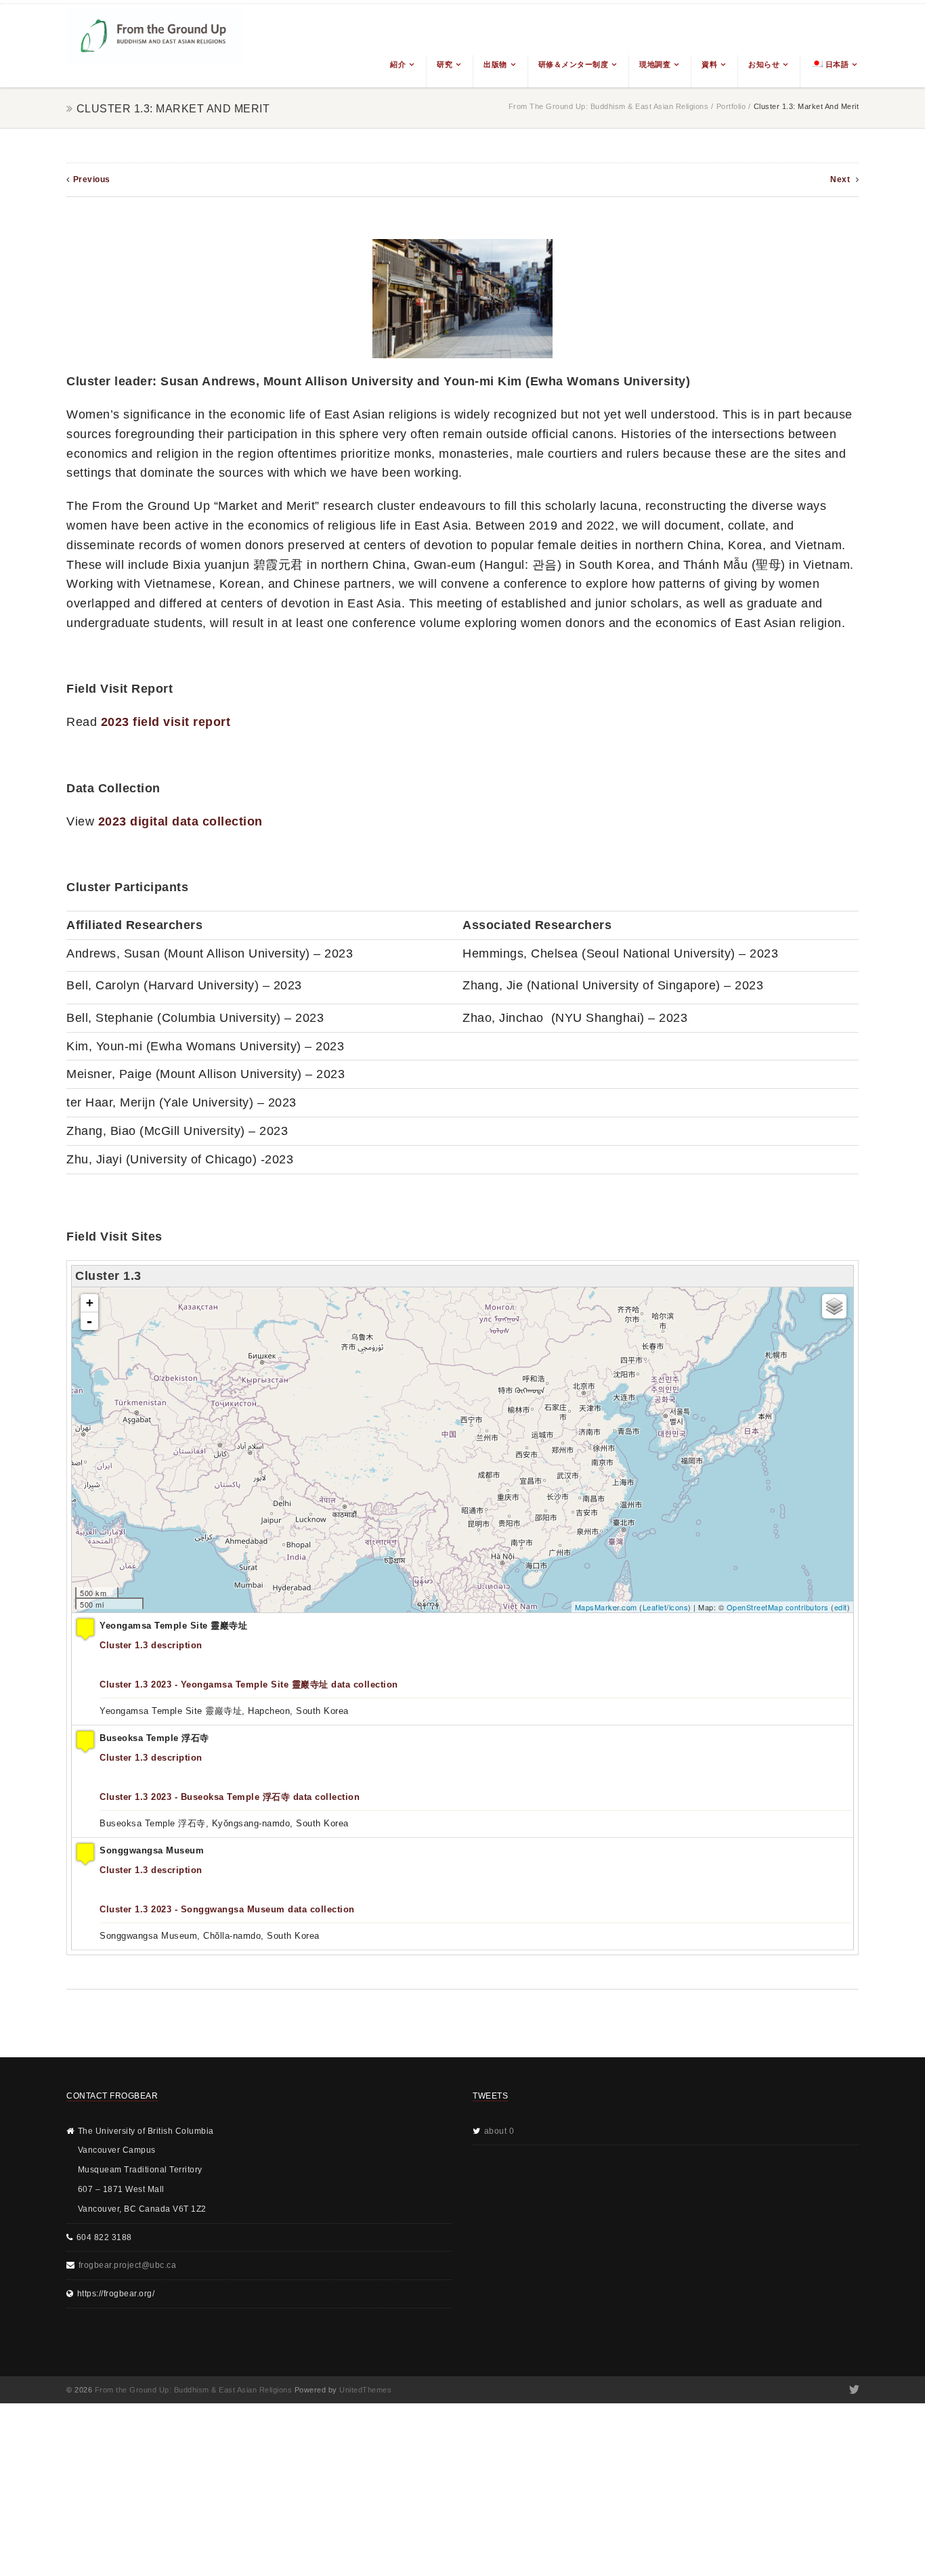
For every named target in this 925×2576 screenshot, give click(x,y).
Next (841, 179)
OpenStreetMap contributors (778, 1607)
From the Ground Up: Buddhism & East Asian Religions (609, 106)
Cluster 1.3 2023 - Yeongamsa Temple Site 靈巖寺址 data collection (249, 1684)
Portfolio (731, 106)
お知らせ (764, 64)
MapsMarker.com (606, 1607)
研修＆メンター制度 (574, 64)
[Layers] (834, 1306)
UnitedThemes (365, 2390)
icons (679, 1607)
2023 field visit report (166, 722)
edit (841, 1607)
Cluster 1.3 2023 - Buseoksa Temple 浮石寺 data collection (230, 1797)
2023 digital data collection (180, 821)
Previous (92, 179)
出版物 (495, 64)
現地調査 (655, 64)
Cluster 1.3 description (151, 1645)
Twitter (853, 2390)
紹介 (398, 64)
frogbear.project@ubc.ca (128, 2265)
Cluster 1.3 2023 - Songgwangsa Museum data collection (227, 1909)
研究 (445, 64)
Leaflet (655, 1607)
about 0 (499, 2131)
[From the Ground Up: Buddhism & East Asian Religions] (154, 46)
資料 (709, 64)
